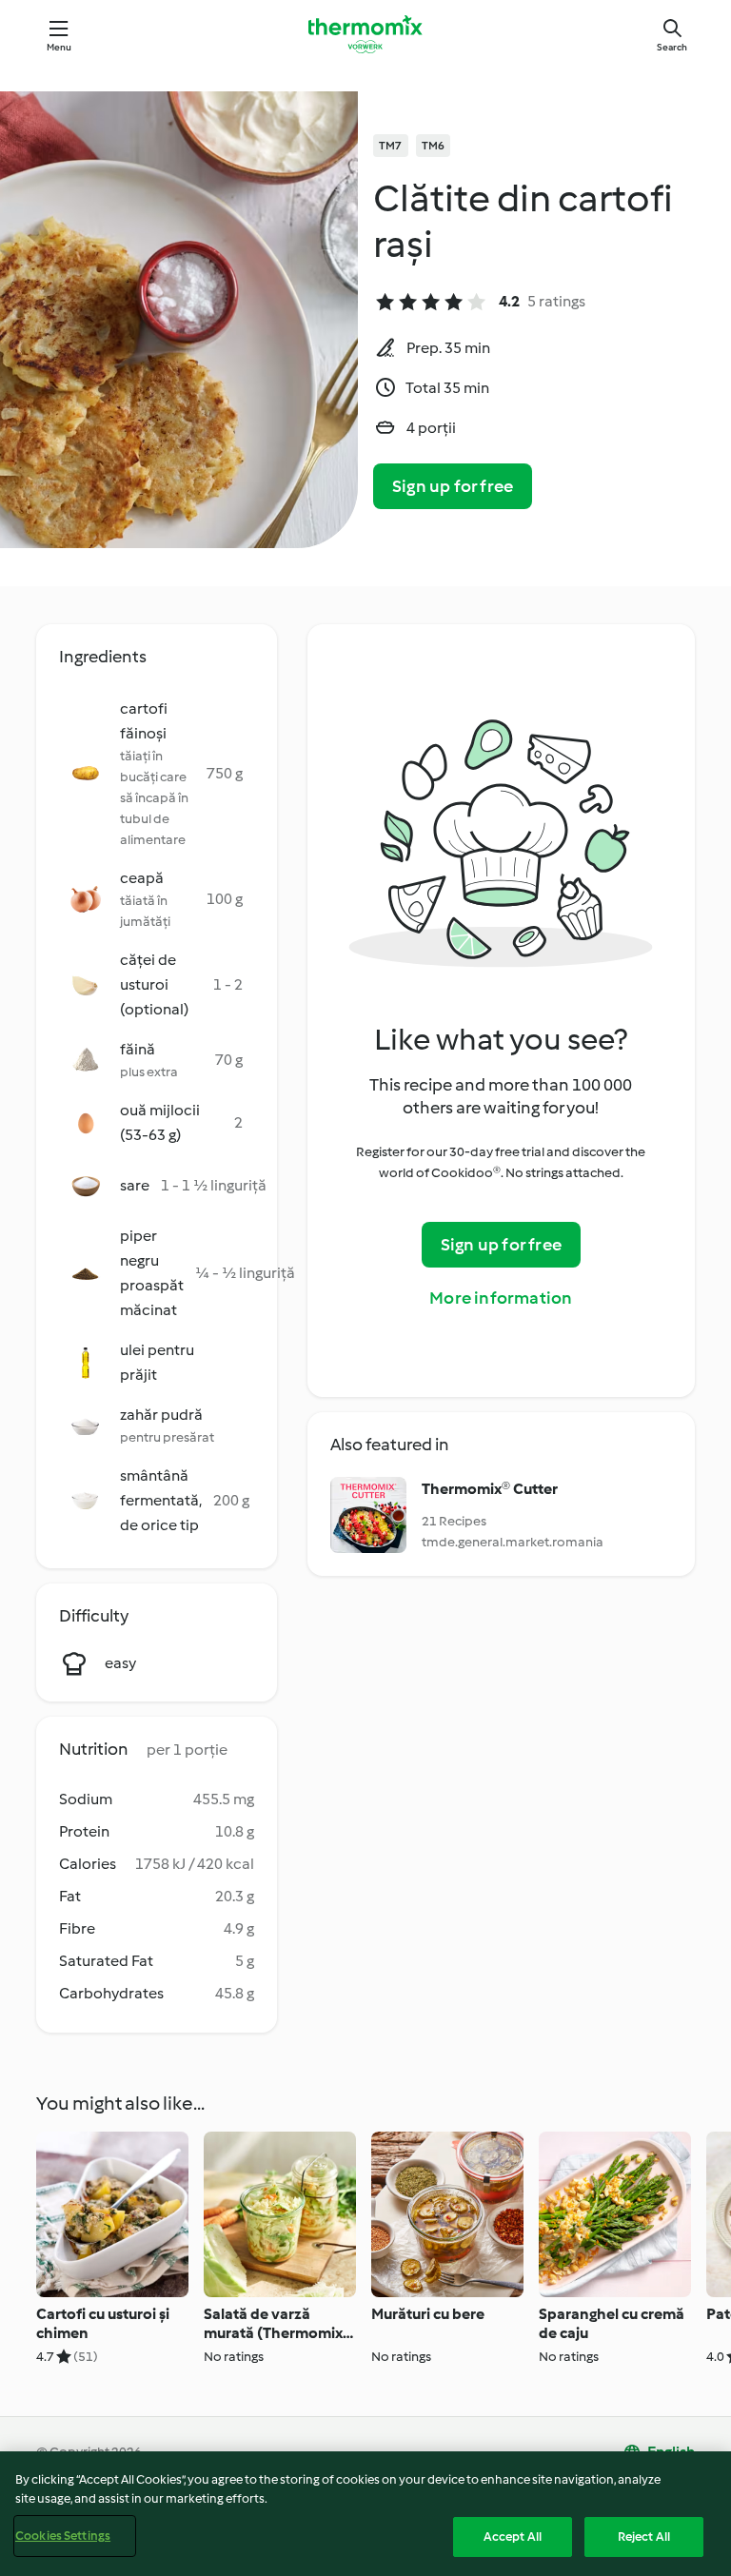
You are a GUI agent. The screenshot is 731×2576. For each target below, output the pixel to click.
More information (501, 1298)
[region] (365, 2514)
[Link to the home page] (365, 34)
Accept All (513, 2537)
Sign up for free (453, 486)
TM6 (434, 146)
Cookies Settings (63, 2536)
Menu (59, 47)
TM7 (391, 146)
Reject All (644, 2537)
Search (672, 47)
